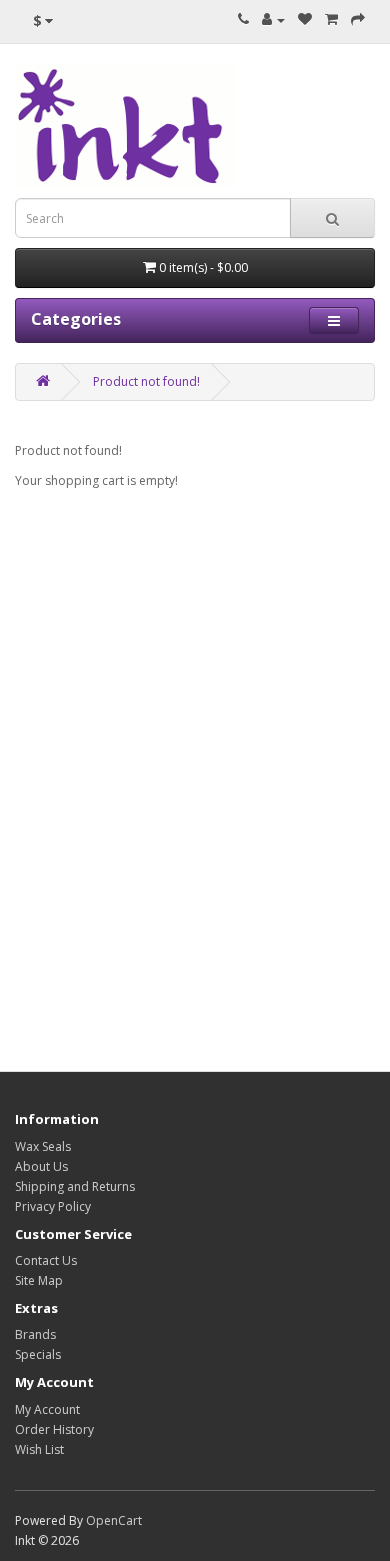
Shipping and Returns (75, 1186)
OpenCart (114, 1520)
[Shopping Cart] (331, 19)
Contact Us (46, 1260)
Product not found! (146, 381)
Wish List (39, 1449)
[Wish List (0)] (305, 19)
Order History (54, 1429)
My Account (47, 1409)
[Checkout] (358, 19)
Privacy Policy (53, 1206)
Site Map (39, 1280)
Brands (35, 1334)
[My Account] (273, 19)
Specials (38, 1354)
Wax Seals (43, 1146)
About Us (41, 1166)
